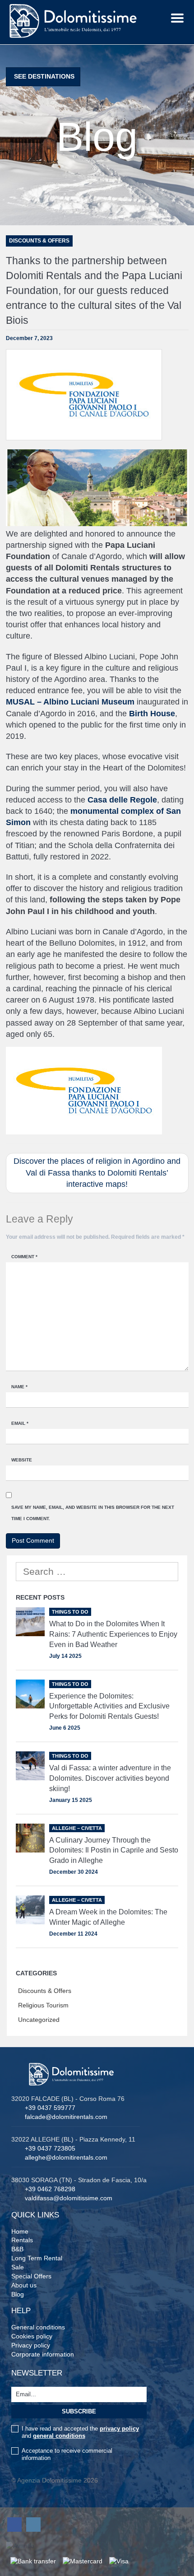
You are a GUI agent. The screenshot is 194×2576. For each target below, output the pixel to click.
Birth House (152, 714)
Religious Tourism (43, 2005)
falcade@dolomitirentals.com (66, 2117)
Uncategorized (39, 2020)
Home (20, 2231)
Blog (18, 2294)
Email (20, 1423)
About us (24, 2285)
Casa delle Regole (122, 800)
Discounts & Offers (45, 1991)
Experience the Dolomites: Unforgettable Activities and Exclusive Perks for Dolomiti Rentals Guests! (109, 1706)
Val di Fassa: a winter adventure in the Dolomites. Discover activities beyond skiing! (110, 1778)
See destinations (44, 76)
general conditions (59, 2436)
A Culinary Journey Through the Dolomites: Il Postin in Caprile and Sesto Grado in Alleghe (114, 1850)
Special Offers (31, 2276)
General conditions (38, 2327)
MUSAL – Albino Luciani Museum (70, 702)
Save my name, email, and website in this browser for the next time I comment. (93, 1513)
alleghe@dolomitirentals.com (66, 2157)
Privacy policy (31, 2345)
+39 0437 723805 (50, 2148)
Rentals (22, 2240)
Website (22, 1460)
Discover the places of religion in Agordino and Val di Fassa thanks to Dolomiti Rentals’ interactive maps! (97, 1173)
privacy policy (119, 2429)
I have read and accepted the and (80, 2432)
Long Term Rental (37, 2258)
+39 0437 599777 (50, 2108)
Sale (18, 2267)
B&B (17, 2249)
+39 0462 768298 (50, 2189)
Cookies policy (32, 2336)
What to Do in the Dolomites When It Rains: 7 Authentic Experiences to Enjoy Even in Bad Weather (113, 1634)
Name (19, 1387)
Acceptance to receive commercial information (67, 2454)
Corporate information (43, 2354)
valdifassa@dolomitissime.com (69, 2198)
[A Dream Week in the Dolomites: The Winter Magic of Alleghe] (30, 1910)
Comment (24, 1257)
